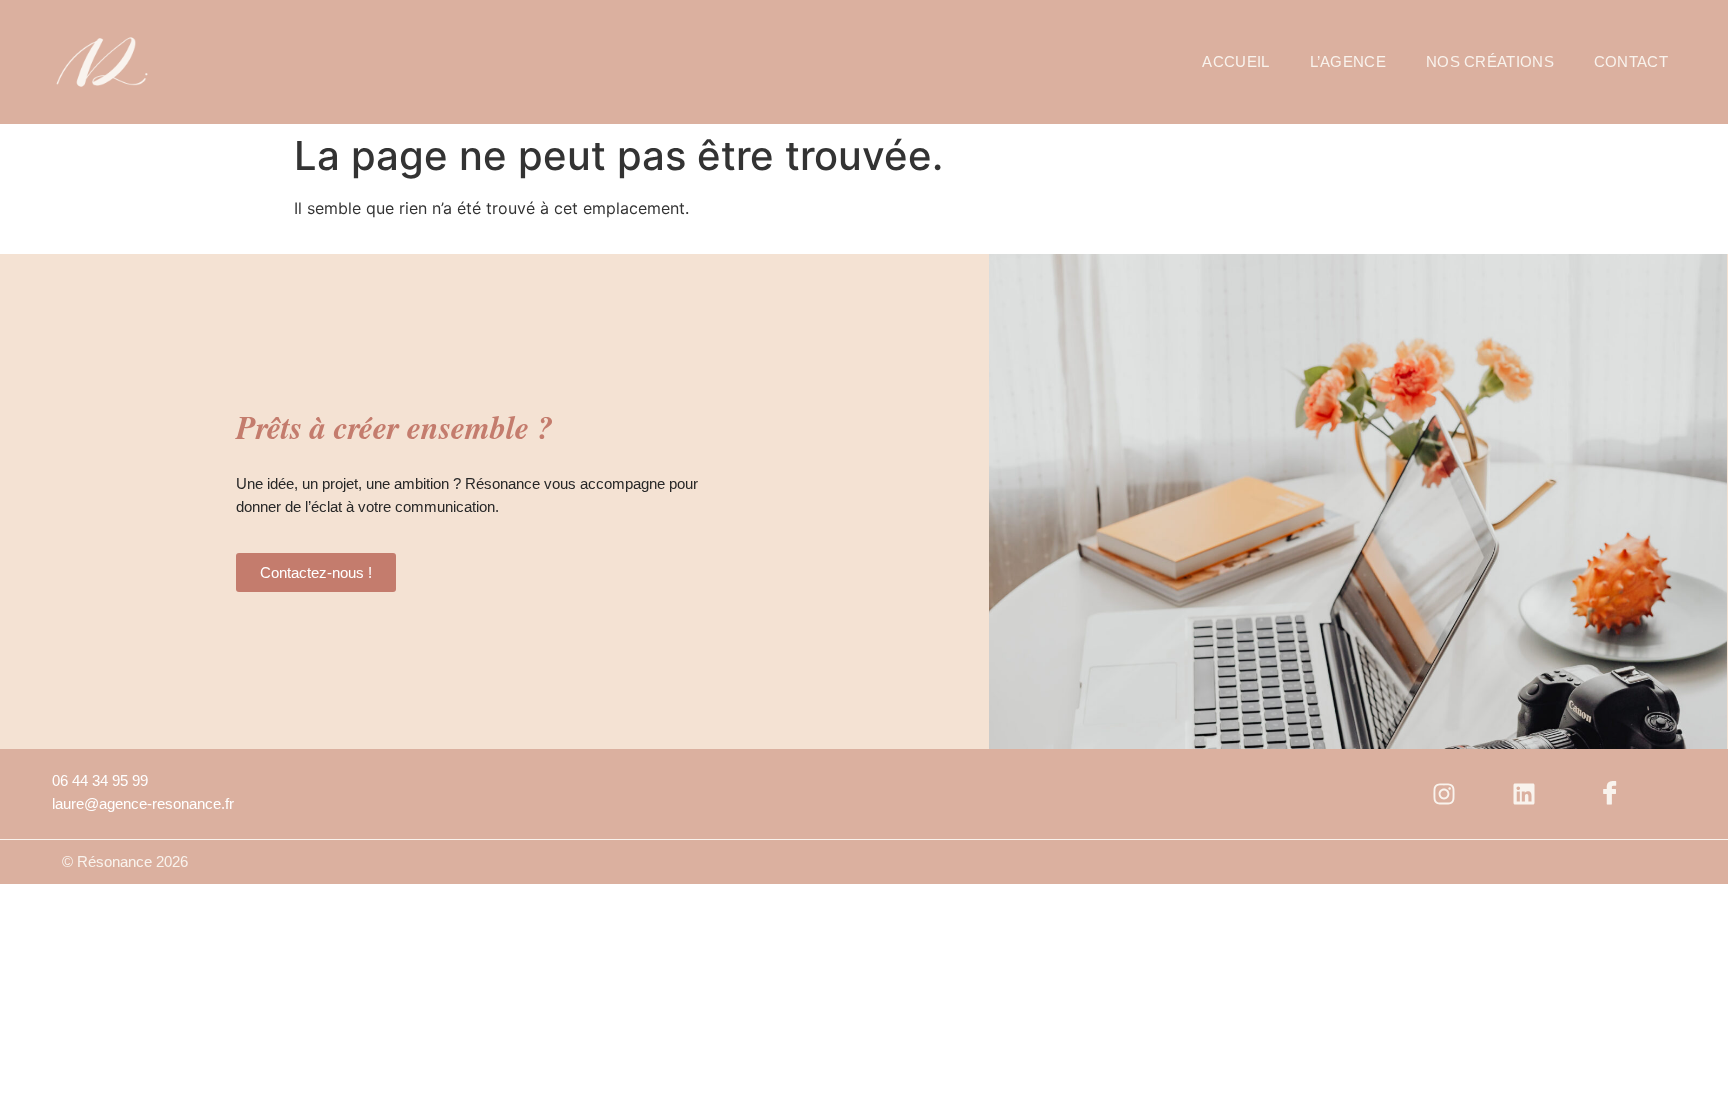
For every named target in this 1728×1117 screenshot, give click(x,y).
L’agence (1348, 61)
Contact (1631, 61)
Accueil (1235, 61)
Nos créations (1490, 61)
